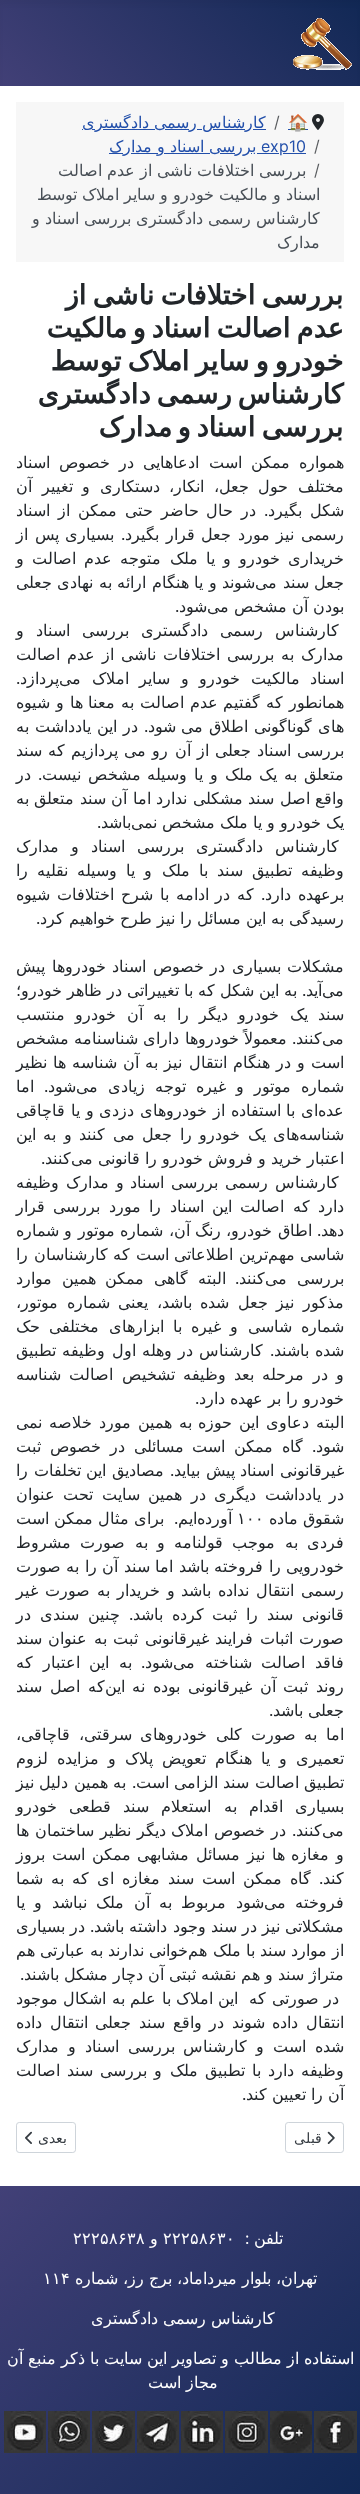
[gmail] (291, 2432)
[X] (113, 2432)
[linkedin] (202, 2432)
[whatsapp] (69, 2432)
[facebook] (335, 2432)
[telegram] (158, 2432)
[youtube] (25, 2432)
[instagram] (246, 2432)
